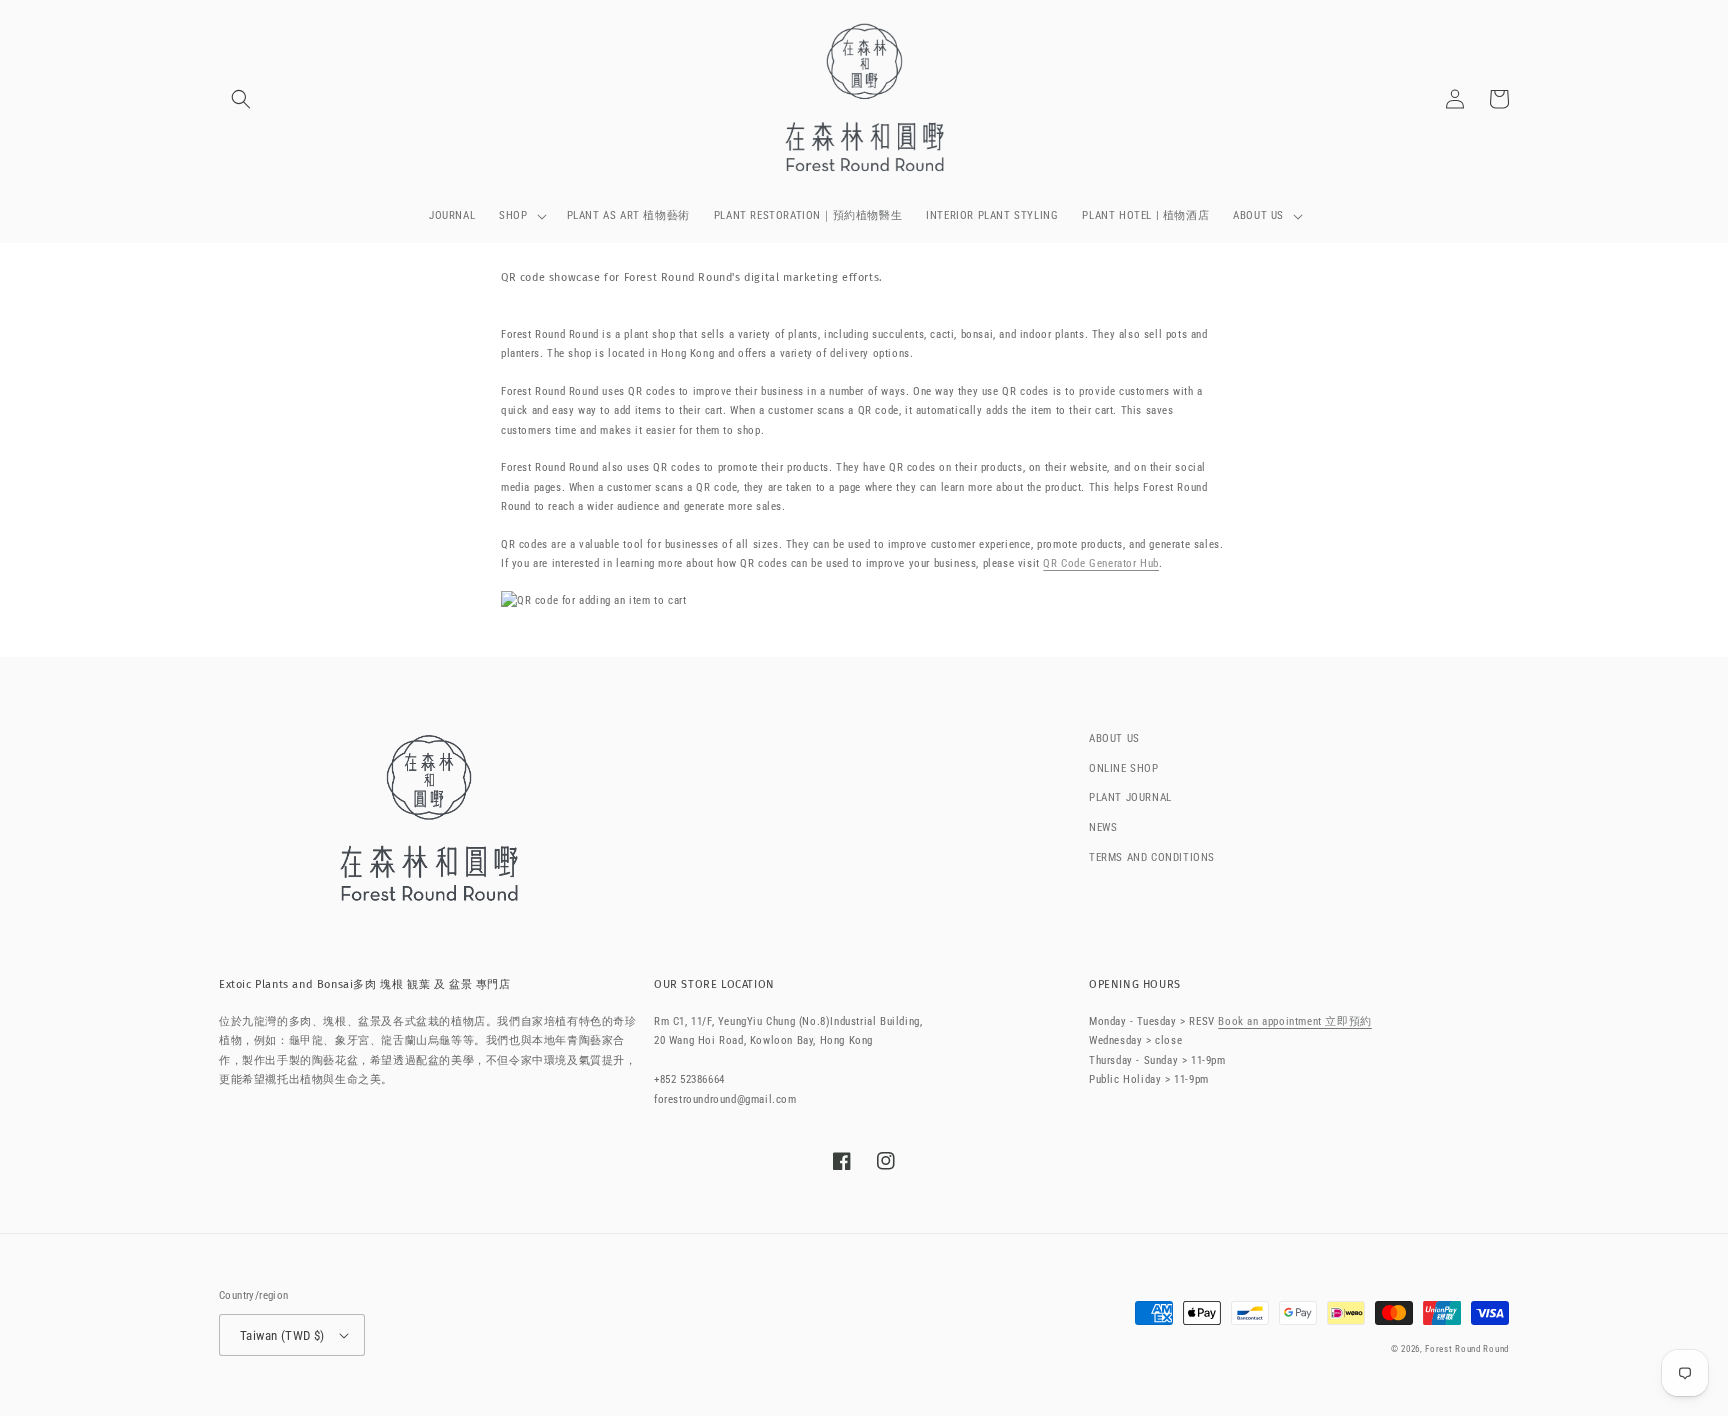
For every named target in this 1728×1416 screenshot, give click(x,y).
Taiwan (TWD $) (282, 1335)
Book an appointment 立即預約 (1294, 1021)
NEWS (1103, 827)
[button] (241, 99)
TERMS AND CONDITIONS (1152, 857)
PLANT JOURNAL (1130, 797)
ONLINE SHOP (1124, 768)
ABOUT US (1114, 738)
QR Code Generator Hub (1101, 563)
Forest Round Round (1467, 1349)
